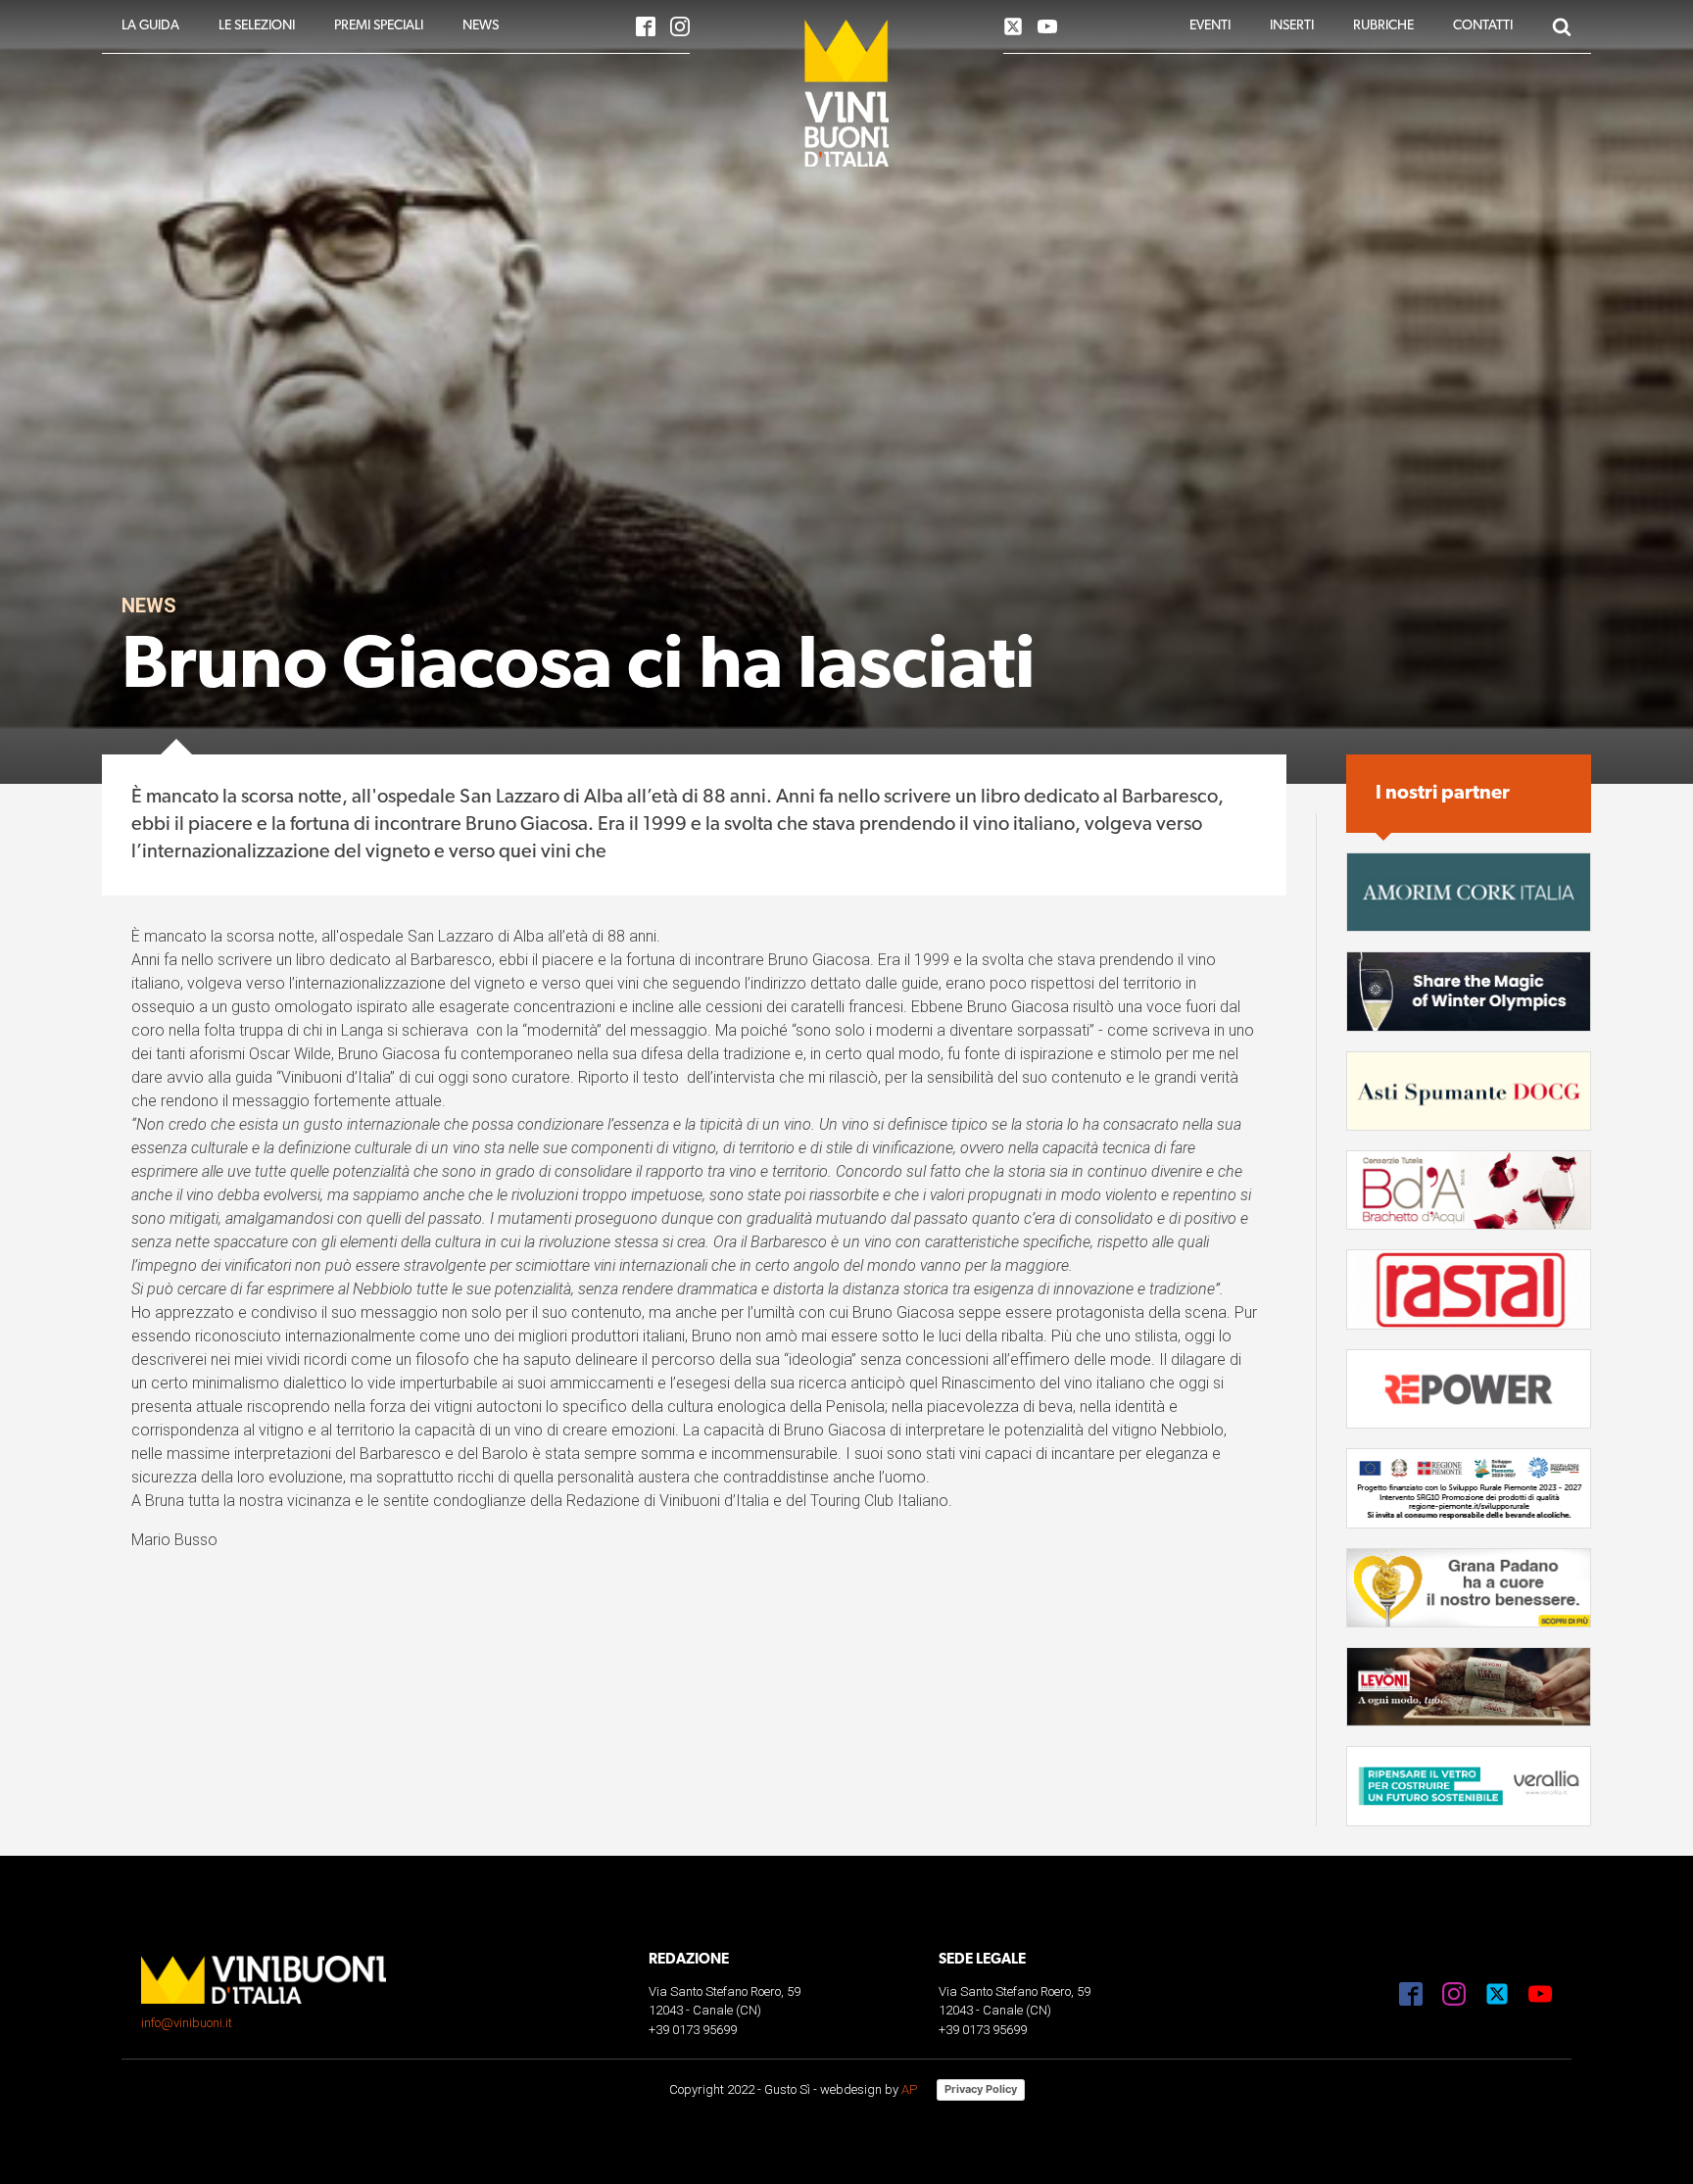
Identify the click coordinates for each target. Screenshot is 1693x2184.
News (149, 606)
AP (909, 2089)
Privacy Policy (981, 2089)
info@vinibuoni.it (187, 2023)
